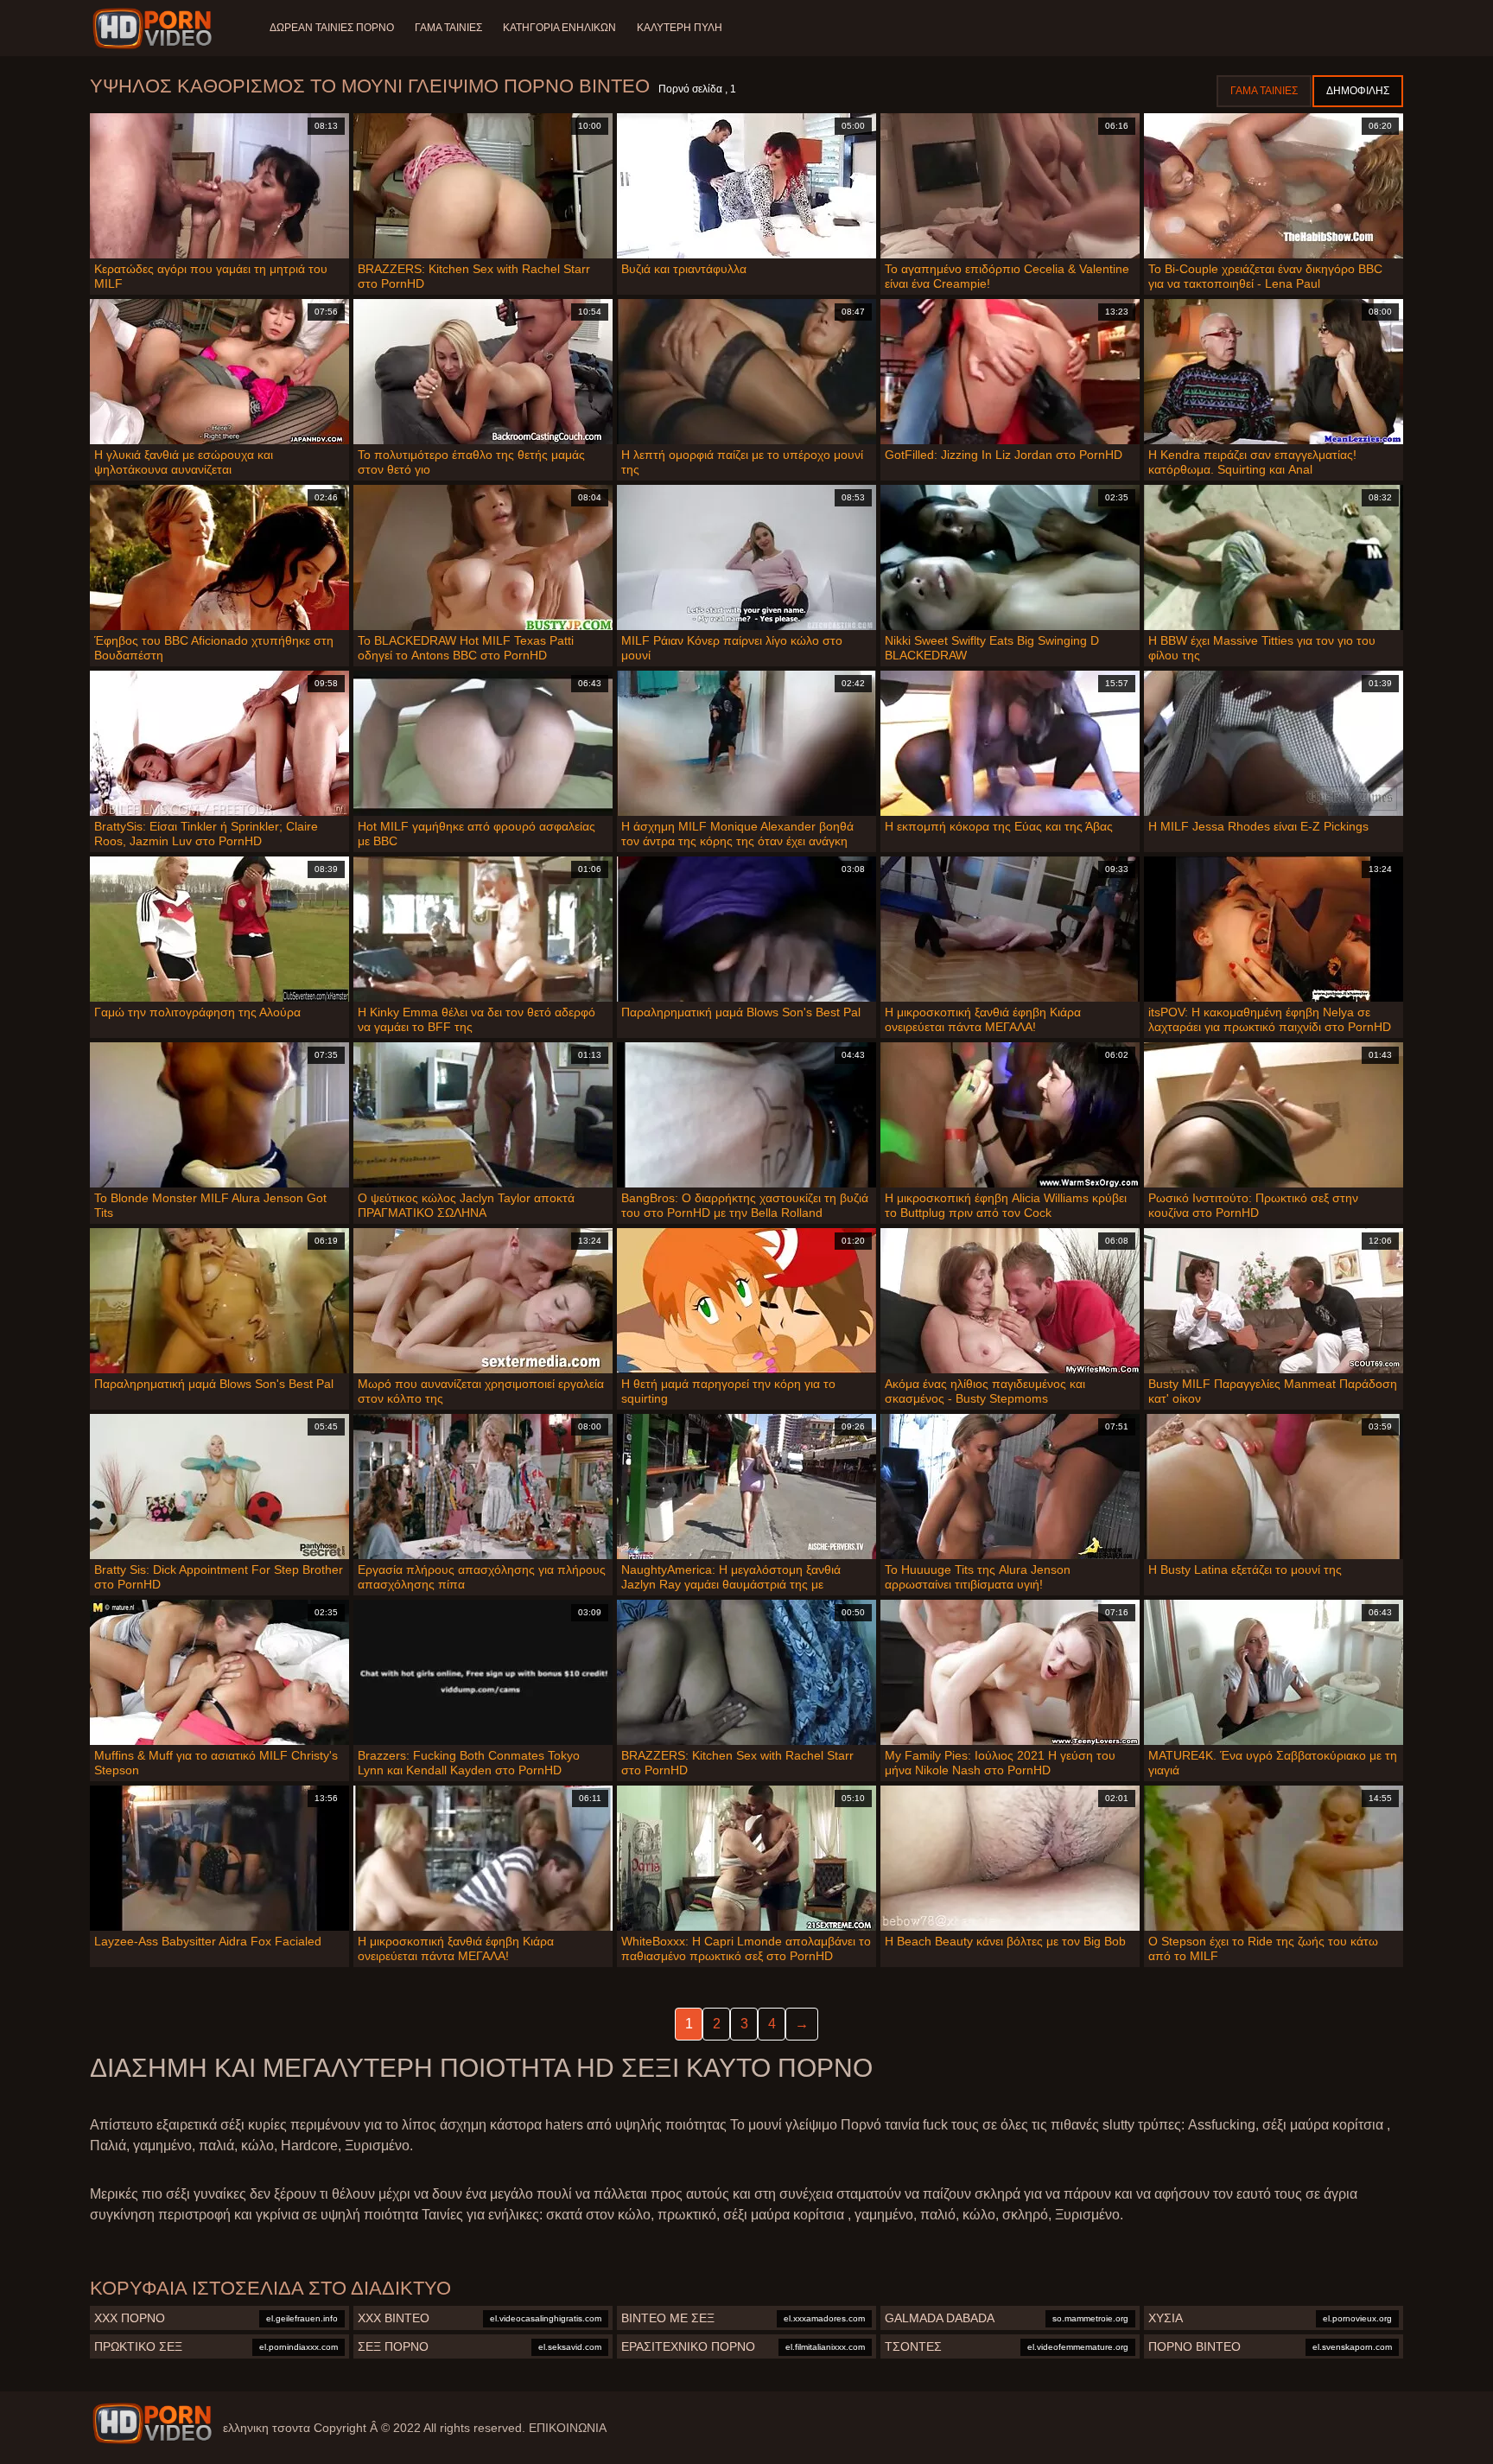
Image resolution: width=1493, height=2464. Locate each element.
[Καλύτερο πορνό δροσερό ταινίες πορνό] (152, 2423)
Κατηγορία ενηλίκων (559, 28)
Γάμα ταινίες (448, 28)
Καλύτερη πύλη (680, 28)
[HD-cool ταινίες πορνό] (155, 29)
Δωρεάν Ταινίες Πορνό (332, 28)
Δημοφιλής (1358, 91)
